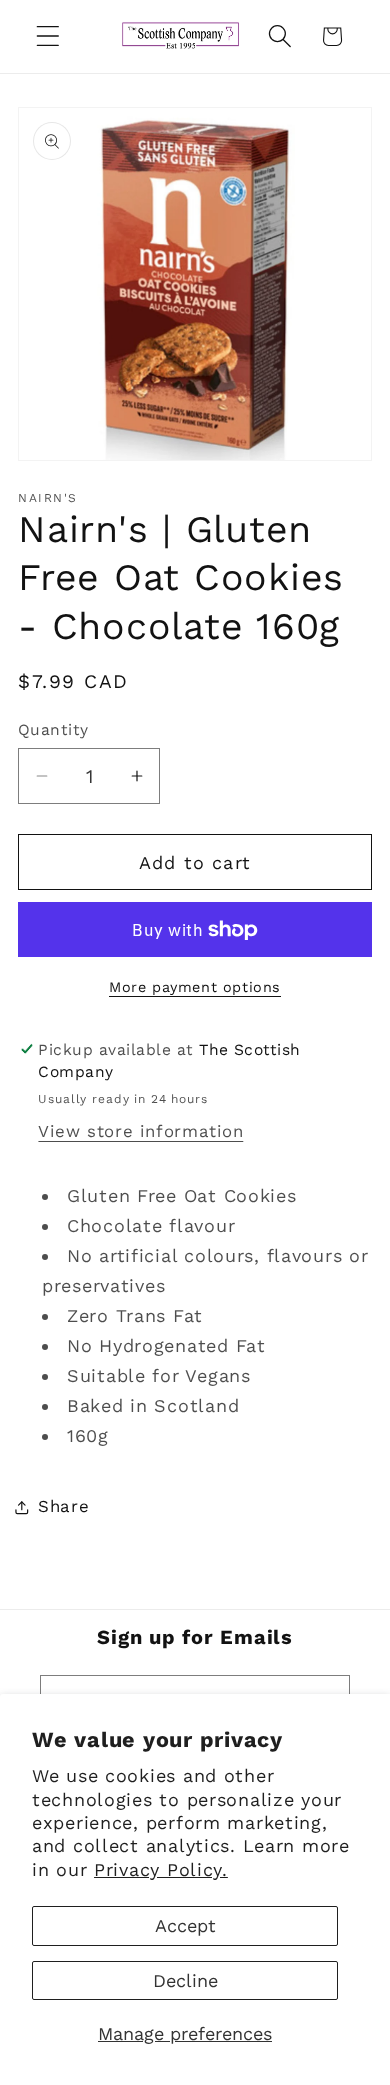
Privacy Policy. (161, 1869)
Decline (185, 1980)
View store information (140, 1131)
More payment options (195, 987)
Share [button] (64, 1506)
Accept (185, 1925)
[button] (48, 36)
